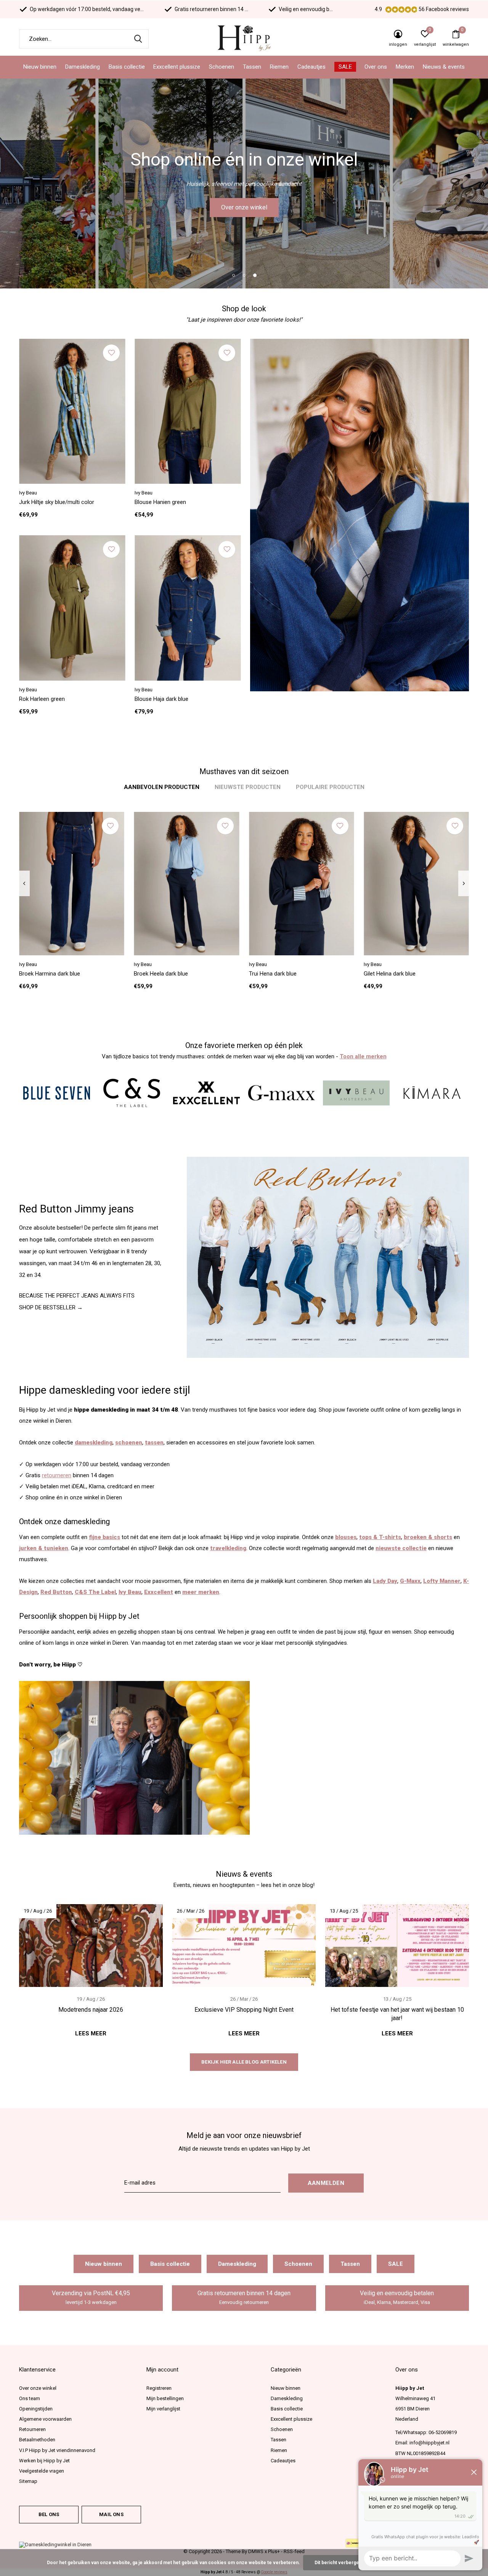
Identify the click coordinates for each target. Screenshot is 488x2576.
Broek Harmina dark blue (50, 974)
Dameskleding (83, 67)
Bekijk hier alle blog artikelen (244, 2062)
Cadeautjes (311, 67)
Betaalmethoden (37, 2440)
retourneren (57, 1475)
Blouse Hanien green (160, 502)
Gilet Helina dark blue (390, 974)
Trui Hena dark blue (273, 974)
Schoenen (222, 67)
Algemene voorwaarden (45, 2419)
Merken (405, 67)
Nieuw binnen (40, 67)
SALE (345, 67)
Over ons (376, 67)
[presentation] (24, 884)
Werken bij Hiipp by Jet (44, 2461)
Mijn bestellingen (165, 2398)
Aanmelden (326, 2183)
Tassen (252, 67)
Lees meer (91, 2033)
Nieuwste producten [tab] (248, 787)
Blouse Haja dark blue (161, 699)
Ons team (30, 2398)
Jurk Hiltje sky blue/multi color (57, 502)
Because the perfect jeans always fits (77, 1296)
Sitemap (28, 2481)
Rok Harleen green (42, 699)
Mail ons (111, 2514)
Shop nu (244, 207)
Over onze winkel (38, 2388)
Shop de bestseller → (51, 1307)
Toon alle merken (363, 1056)
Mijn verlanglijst (163, 2409)
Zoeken (138, 39)
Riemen (279, 67)
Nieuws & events (444, 67)
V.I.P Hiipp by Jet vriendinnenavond (57, 2450)
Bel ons (49, 2514)
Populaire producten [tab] (330, 787)
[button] (233, 275)
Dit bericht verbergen (338, 2563)
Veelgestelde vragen (42, 2471)
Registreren (159, 2388)
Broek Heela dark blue (161, 974)
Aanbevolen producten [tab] (162, 787)
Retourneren (32, 2429)
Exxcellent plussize (177, 67)
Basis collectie (127, 67)
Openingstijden (36, 2409)
